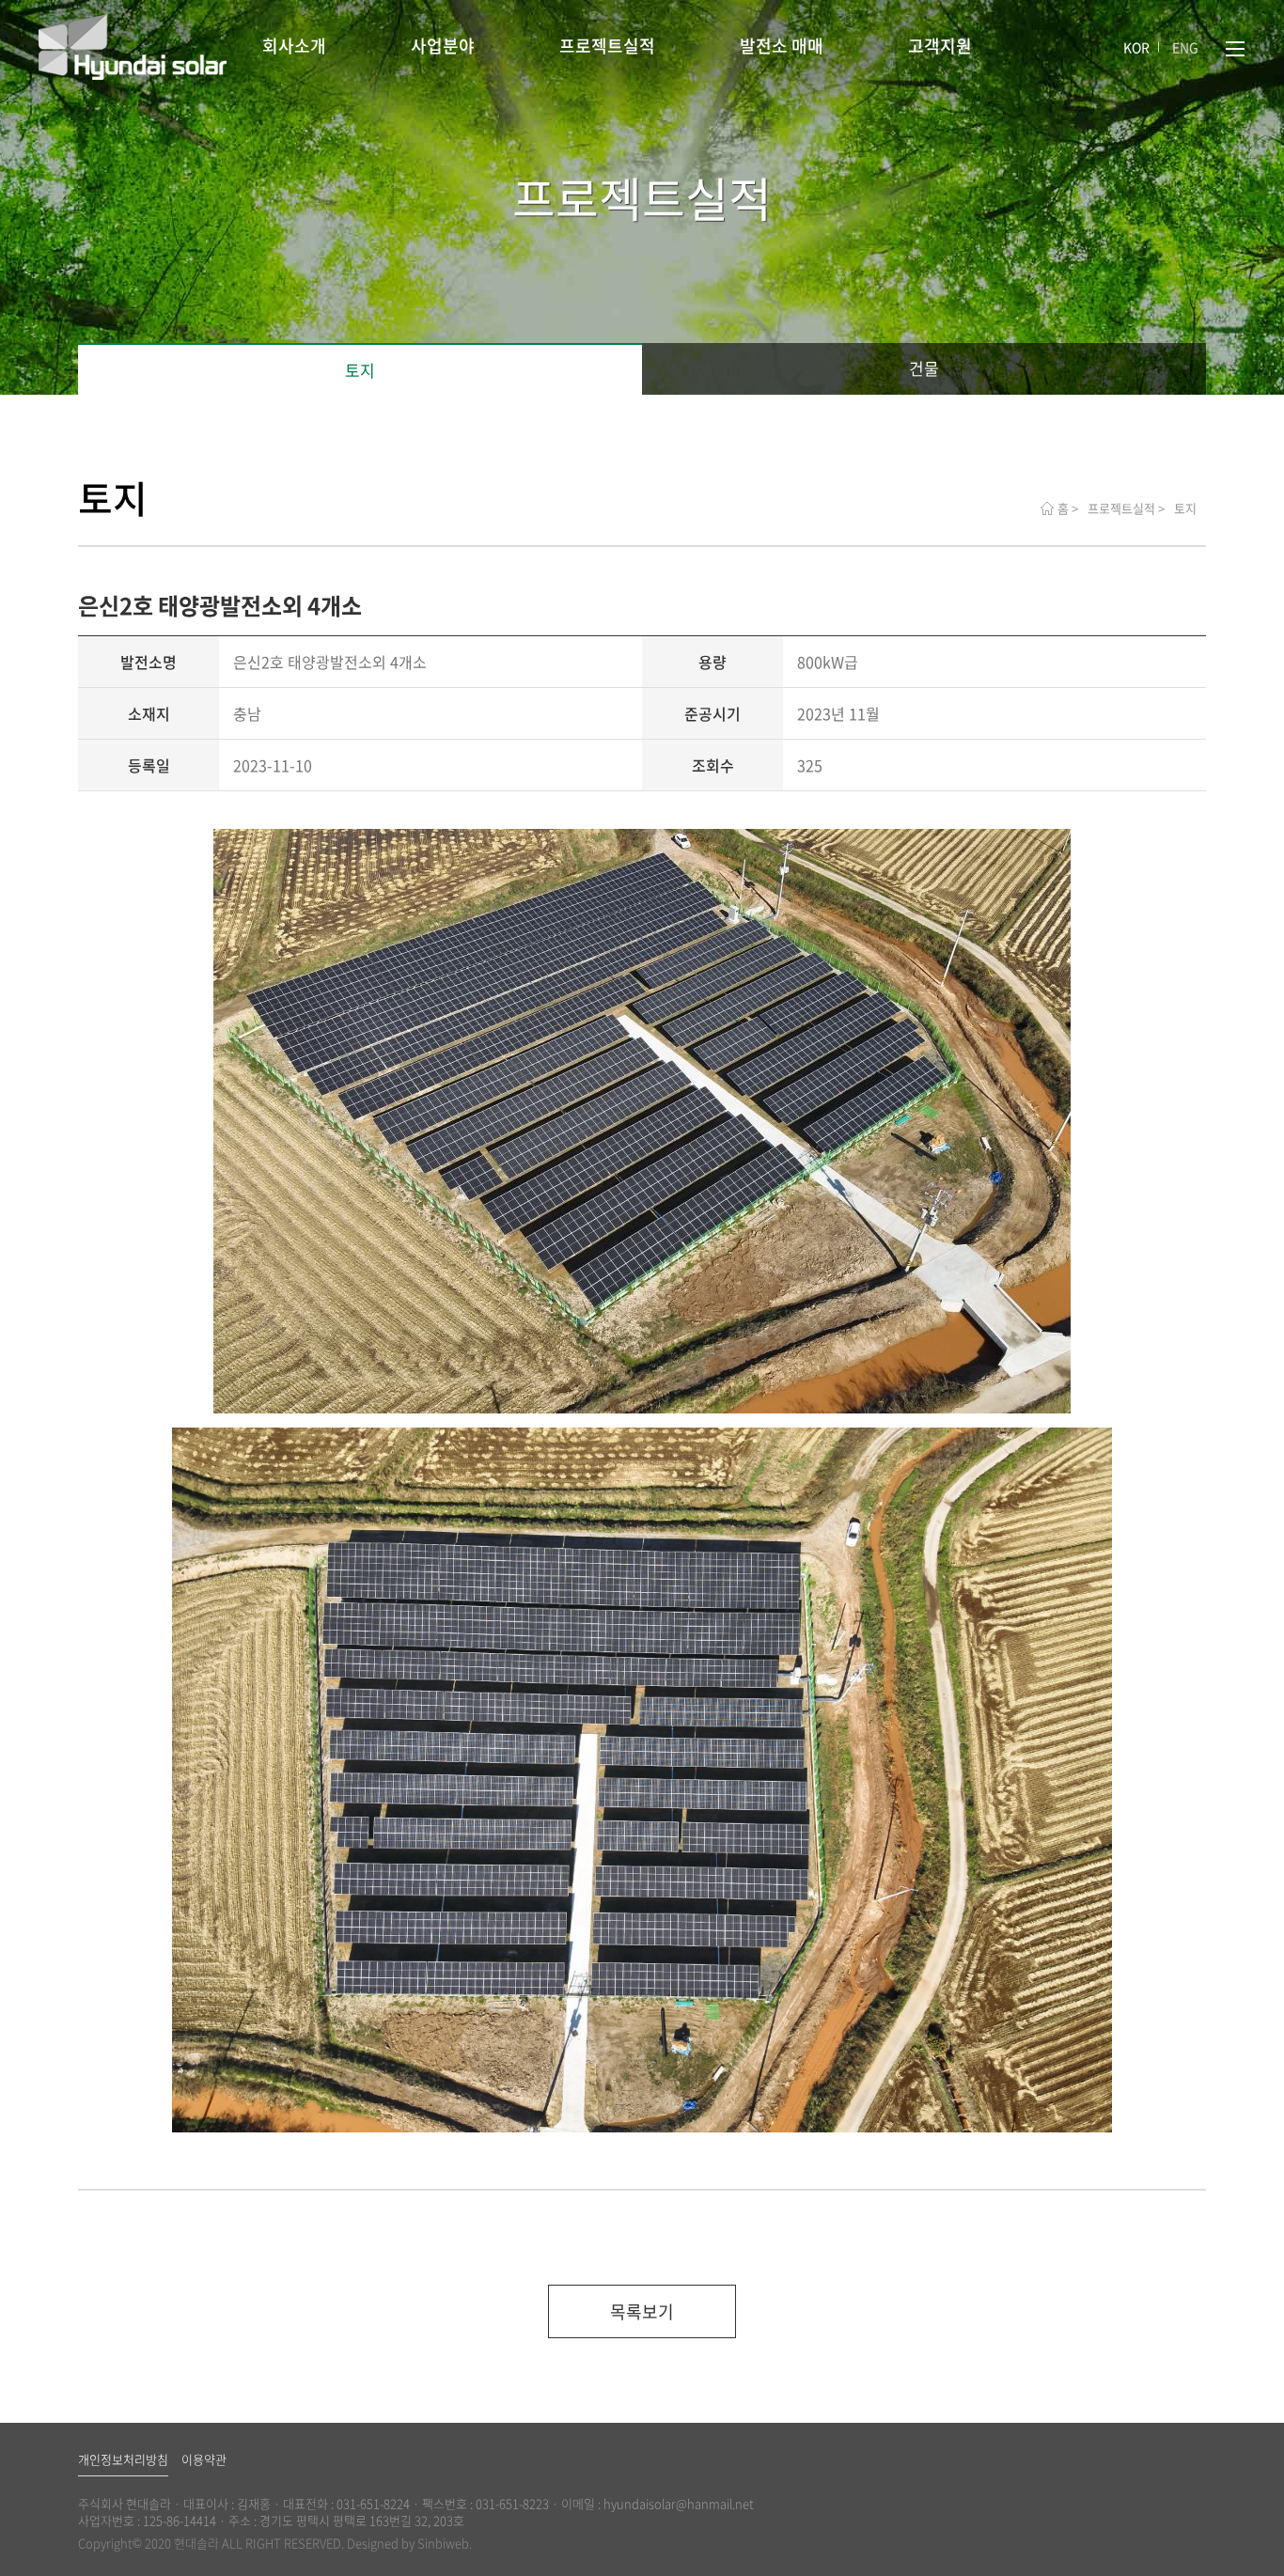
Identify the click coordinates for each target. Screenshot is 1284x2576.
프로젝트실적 (607, 46)
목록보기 (642, 2311)
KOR (1136, 47)
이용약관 (204, 2459)
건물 (924, 368)
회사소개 (294, 46)
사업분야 (443, 46)
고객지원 (940, 46)
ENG (1185, 47)
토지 (360, 370)
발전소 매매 (782, 46)
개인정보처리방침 (123, 2459)
